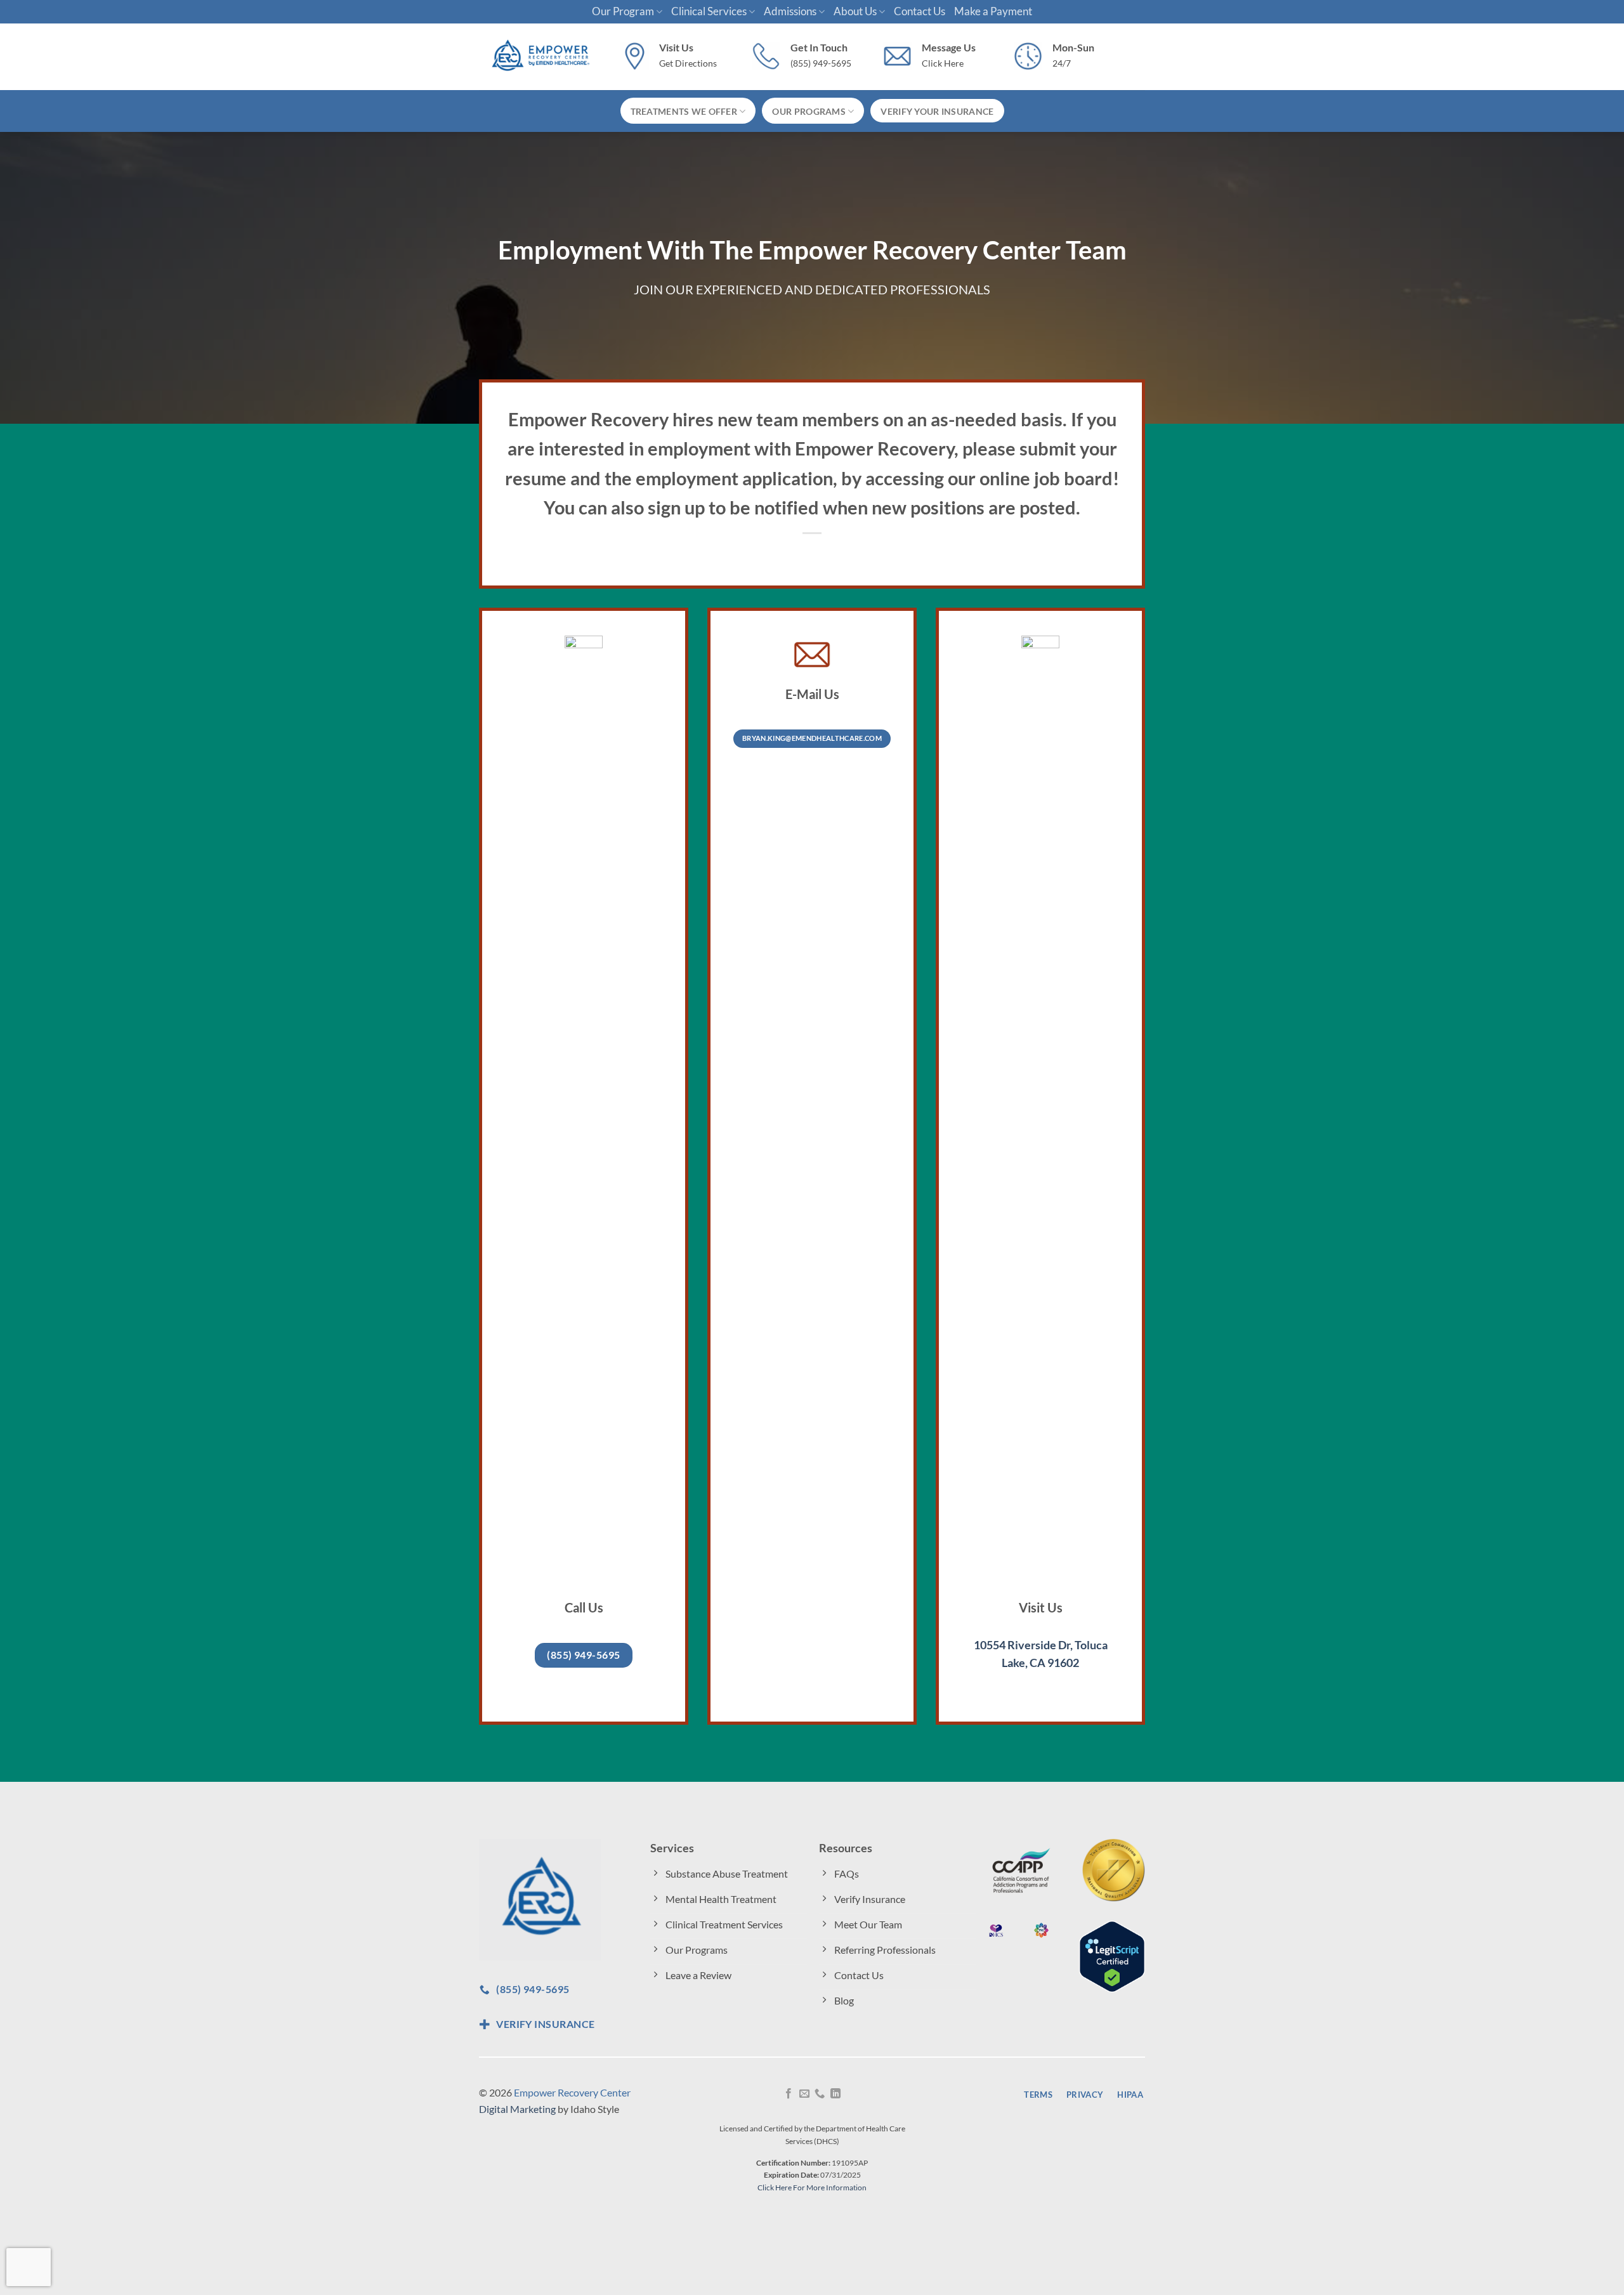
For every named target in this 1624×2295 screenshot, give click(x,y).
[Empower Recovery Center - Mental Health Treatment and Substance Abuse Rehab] (540, 57)
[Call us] (820, 2094)
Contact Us (920, 11)
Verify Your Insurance (937, 111)
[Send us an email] (804, 2094)
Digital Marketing (517, 2109)
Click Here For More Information (812, 2187)
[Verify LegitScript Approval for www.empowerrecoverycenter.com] (1112, 1955)
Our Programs (809, 111)
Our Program (623, 11)
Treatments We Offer (684, 111)
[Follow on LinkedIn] (835, 2094)
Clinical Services (709, 11)
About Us (855, 11)
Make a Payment (993, 11)
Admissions (790, 11)
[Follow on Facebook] (789, 2094)
